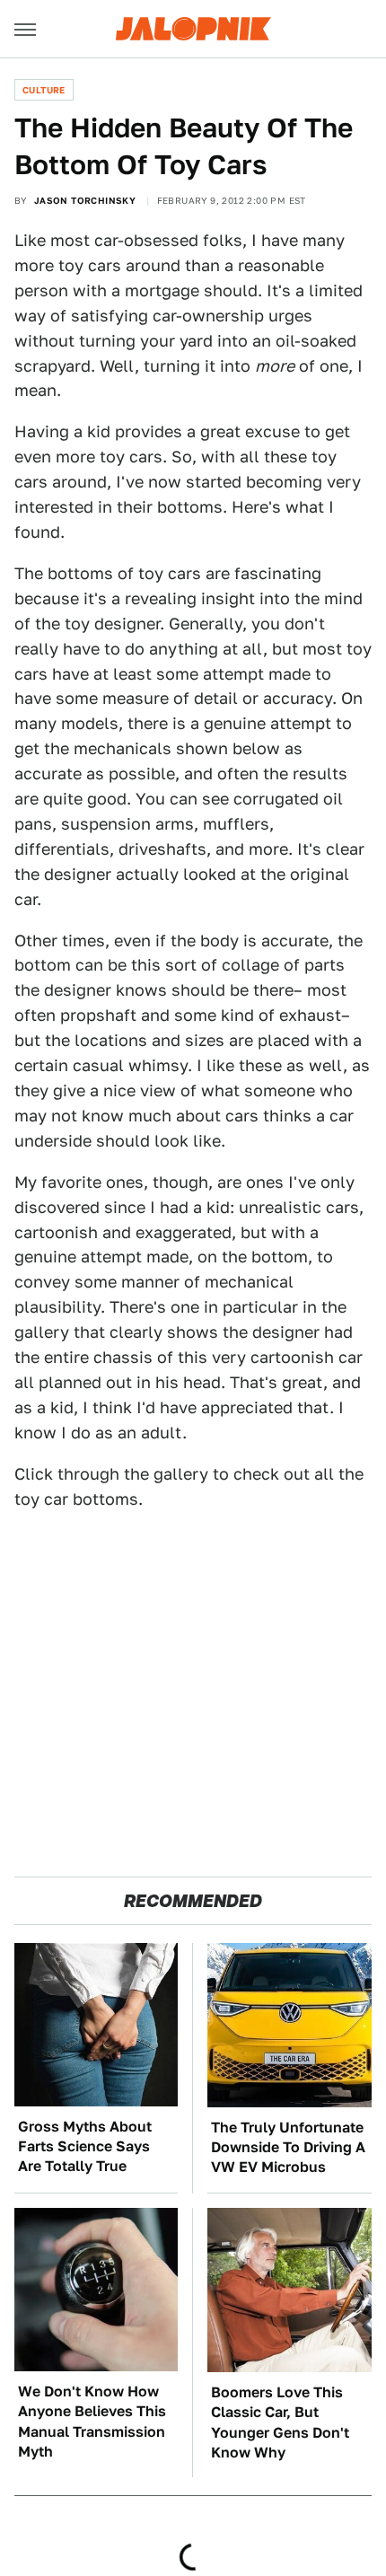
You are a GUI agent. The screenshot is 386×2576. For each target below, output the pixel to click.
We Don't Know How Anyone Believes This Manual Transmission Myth (92, 2422)
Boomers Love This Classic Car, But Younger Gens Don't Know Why (280, 2422)
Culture (44, 90)
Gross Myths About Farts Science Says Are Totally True (85, 2147)
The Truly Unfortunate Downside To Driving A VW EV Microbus (288, 2148)
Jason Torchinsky (85, 200)
